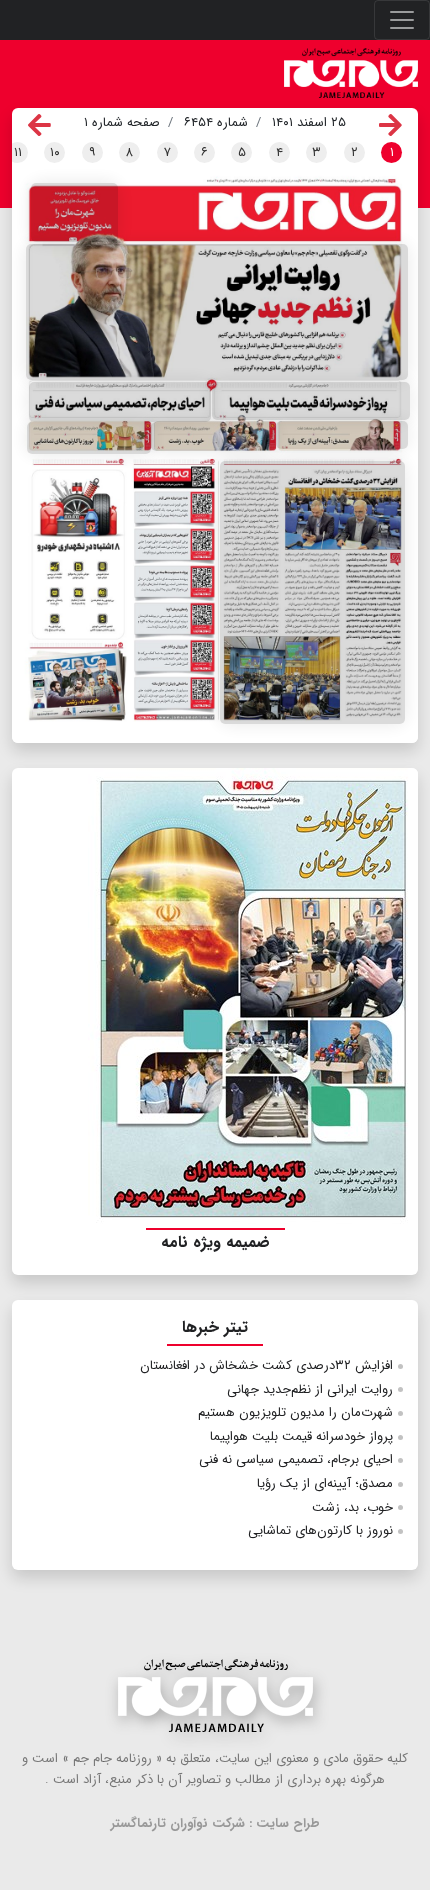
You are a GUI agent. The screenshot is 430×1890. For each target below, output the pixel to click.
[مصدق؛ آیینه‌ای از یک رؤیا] (342, 435)
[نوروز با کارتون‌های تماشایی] (88, 438)
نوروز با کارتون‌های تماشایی (320, 1530)
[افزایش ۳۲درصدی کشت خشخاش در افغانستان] (312, 592)
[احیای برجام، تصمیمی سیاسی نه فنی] (120, 402)
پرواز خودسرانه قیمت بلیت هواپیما (301, 1436)
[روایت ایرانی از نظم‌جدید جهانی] (217, 312)
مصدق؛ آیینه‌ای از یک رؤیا (325, 1483)
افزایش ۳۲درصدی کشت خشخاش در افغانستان (266, 1365)
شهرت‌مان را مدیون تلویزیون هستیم (295, 1412)
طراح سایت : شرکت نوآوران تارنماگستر (215, 1823)
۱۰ (55, 152)
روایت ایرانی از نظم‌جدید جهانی (310, 1389)
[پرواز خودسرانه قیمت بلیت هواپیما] (311, 401)
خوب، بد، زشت (352, 1507)
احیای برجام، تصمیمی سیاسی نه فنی (296, 1459)
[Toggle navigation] (402, 20)
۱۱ (18, 152)
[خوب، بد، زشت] (213, 436)
